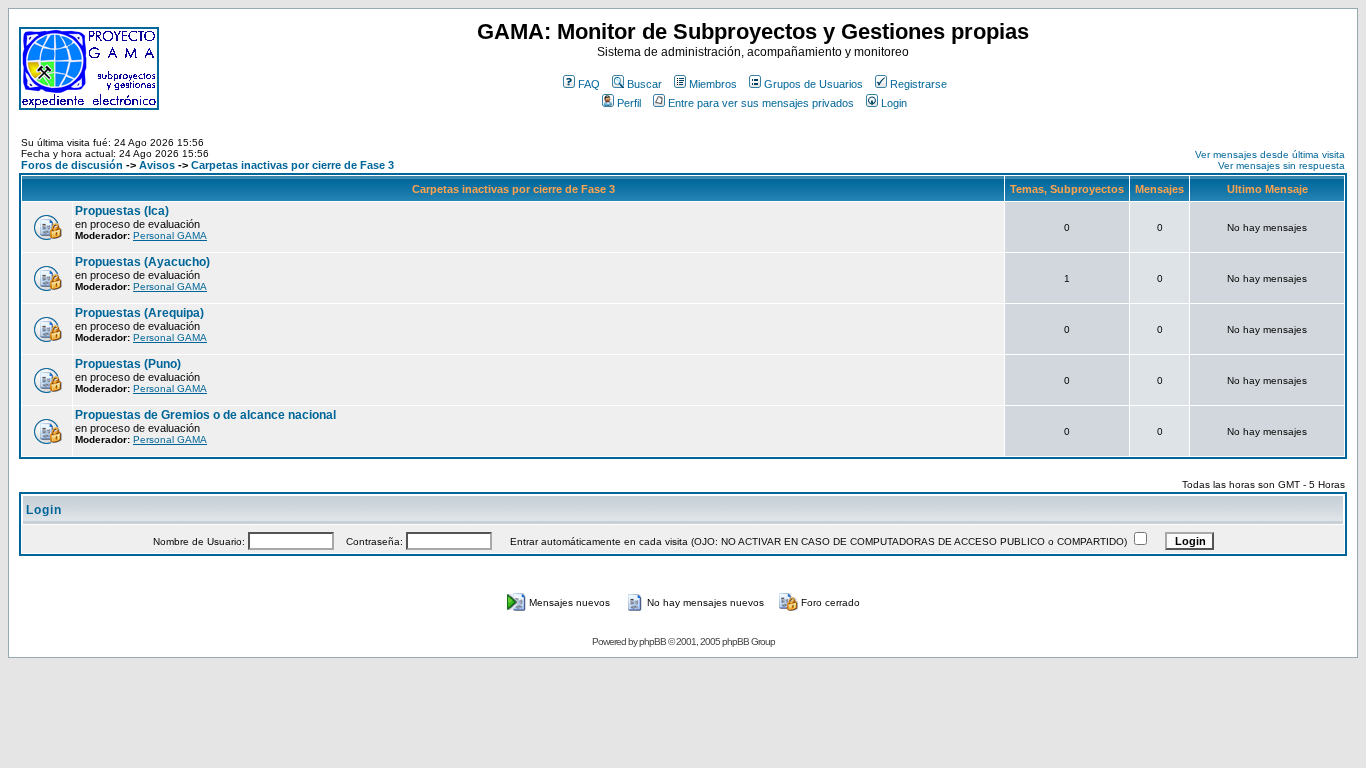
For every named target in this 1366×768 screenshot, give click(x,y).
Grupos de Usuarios (813, 84)
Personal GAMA (170, 235)
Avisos (157, 165)
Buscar (644, 84)
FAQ (589, 84)
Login (894, 103)
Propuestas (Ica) (122, 211)
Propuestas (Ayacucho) (142, 262)
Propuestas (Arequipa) (139, 313)
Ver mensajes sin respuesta (1281, 165)
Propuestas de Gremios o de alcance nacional (205, 415)
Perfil (629, 103)
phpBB (652, 641)
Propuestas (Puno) (128, 364)
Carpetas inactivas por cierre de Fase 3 (292, 165)
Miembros (713, 84)
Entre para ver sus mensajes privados (761, 103)
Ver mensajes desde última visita (1270, 154)
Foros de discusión (72, 165)
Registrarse (918, 84)
